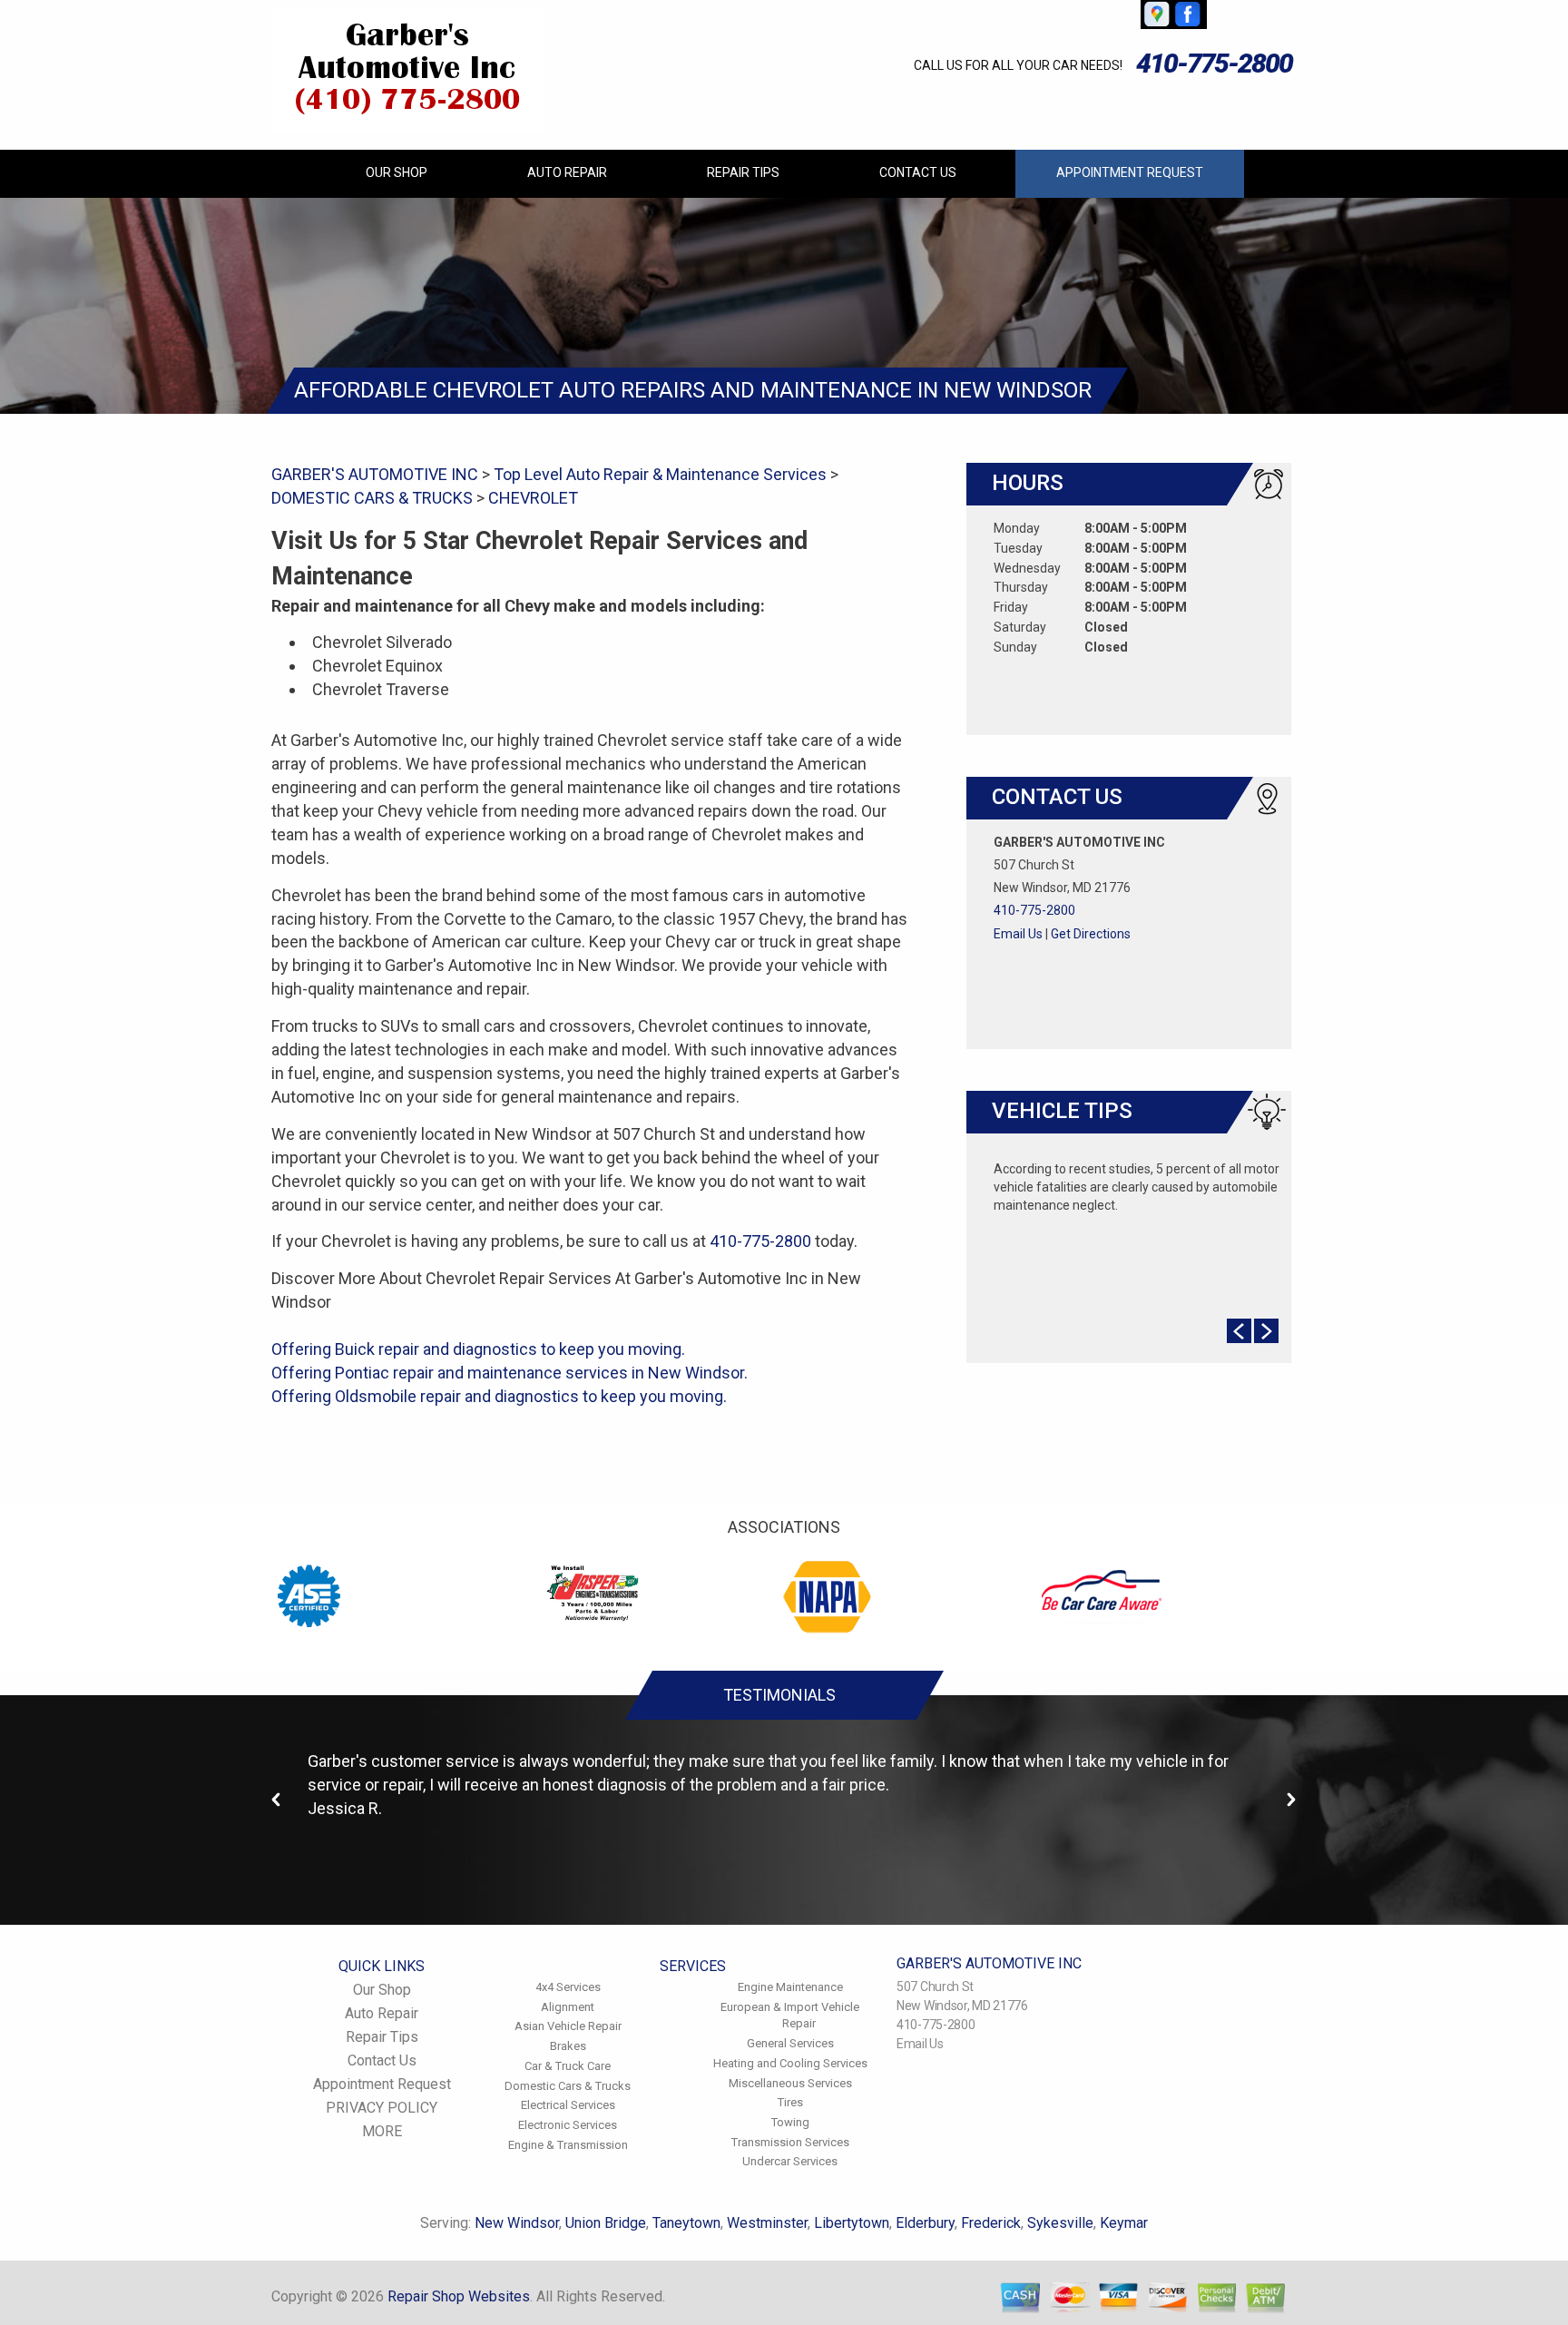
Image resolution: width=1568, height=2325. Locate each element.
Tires (790, 2102)
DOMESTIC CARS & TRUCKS (372, 498)
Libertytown (852, 2223)
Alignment (568, 2007)
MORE (382, 2131)
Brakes (568, 2046)
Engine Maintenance (790, 1987)
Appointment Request (1130, 172)
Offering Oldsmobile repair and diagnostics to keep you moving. (499, 1396)
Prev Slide (1239, 1331)
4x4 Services (568, 1987)
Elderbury (925, 2223)
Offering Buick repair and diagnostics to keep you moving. (478, 1349)
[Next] (1291, 1800)
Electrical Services (568, 2105)
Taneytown (686, 2223)
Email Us (1018, 934)
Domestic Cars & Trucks (568, 2086)
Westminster (767, 2223)
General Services (790, 2043)
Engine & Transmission (568, 2145)
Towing (790, 2122)
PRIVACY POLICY (382, 2108)
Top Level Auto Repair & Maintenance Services (660, 474)
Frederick (991, 2223)
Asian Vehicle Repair (568, 2026)
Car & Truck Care (568, 2066)
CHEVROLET (533, 498)
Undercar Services (790, 2161)
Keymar (1124, 2223)
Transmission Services (790, 2142)
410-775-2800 (1214, 63)
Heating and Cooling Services (790, 2063)
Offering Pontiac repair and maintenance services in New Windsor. (510, 1373)
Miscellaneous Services (790, 2083)
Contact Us (918, 172)
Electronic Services (568, 2125)
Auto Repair (567, 172)
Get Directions (1091, 934)
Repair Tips (743, 172)
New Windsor (517, 2223)
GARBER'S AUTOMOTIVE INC (375, 474)
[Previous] (277, 1800)
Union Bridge (606, 2223)
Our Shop (397, 172)
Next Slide (1266, 1331)
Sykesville (1060, 2223)
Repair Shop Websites (459, 2296)
